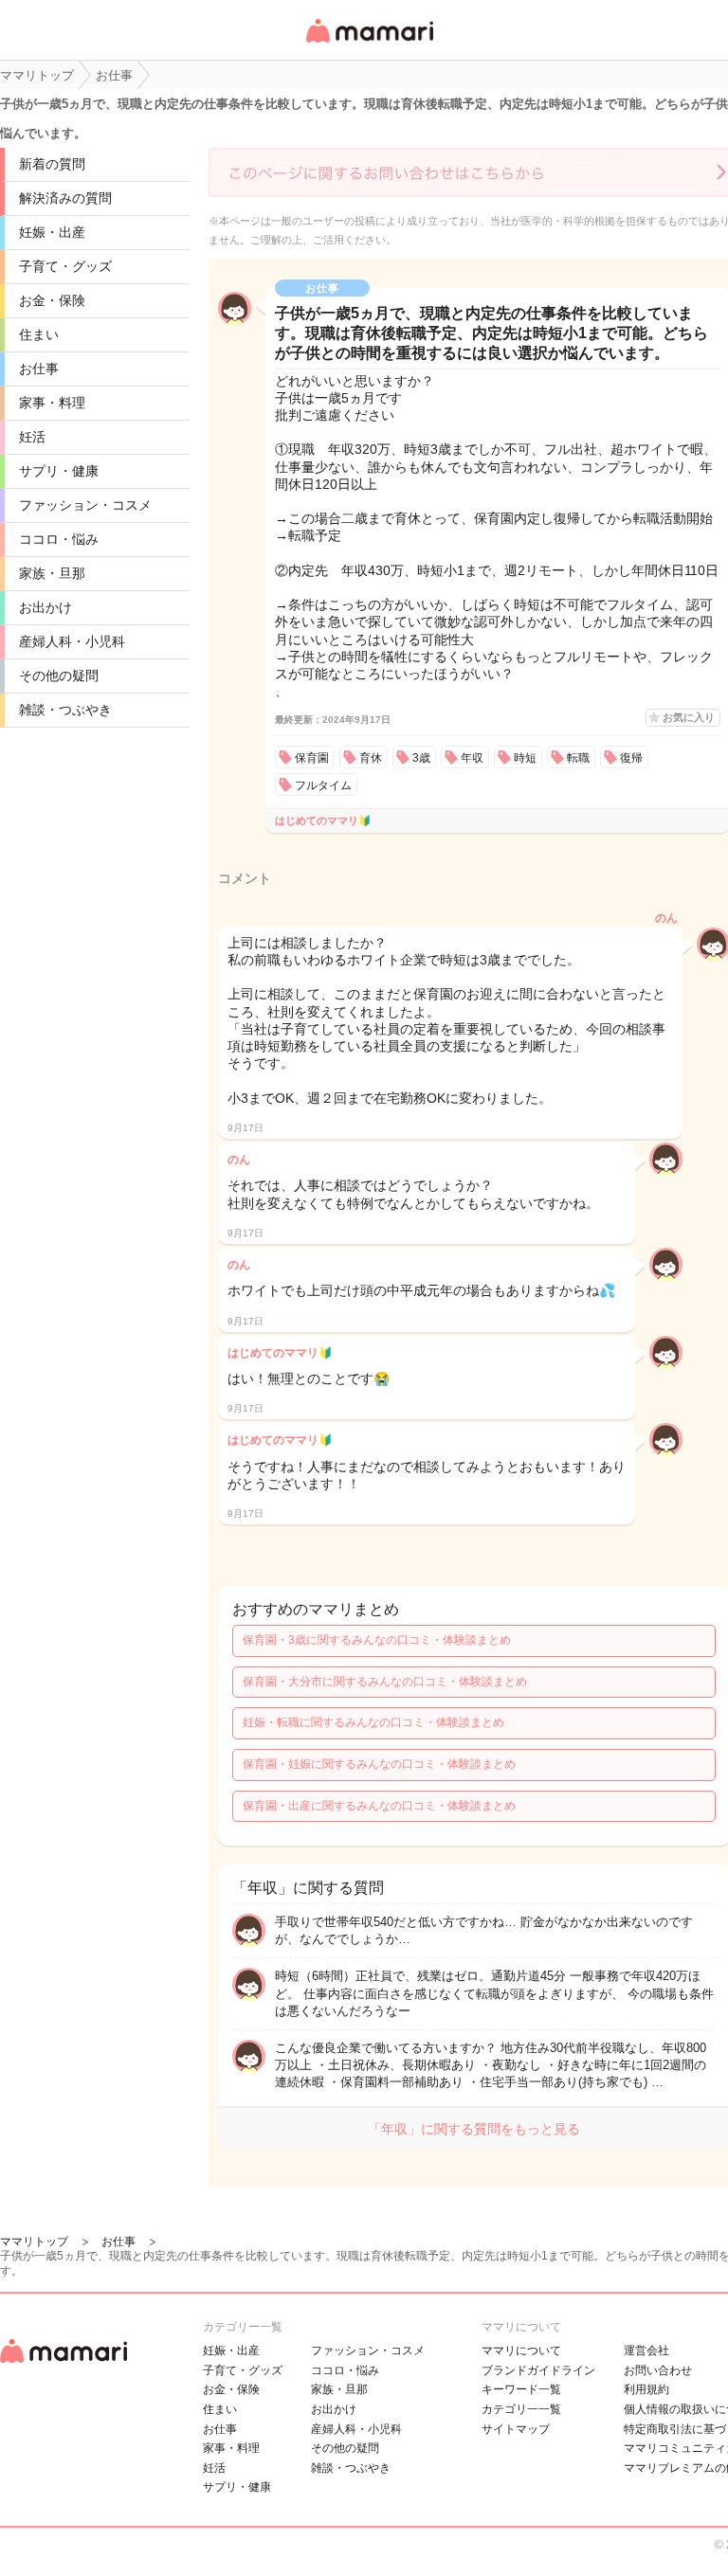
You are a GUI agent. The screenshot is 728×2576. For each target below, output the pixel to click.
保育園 (312, 758)
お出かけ (45, 607)
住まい (39, 334)
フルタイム (323, 785)
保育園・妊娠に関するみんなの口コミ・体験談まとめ (379, 1764)
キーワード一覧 (521, 2389)
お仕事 (39, 369)
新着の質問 (52, 164)
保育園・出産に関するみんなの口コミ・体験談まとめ (379, 1806)
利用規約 (646, 2389)
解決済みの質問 (65, 198)
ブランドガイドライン (538, 2370)
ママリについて (521, 2351)
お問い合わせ (658, 2370)
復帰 (631, 758)
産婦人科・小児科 (72, 641)
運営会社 (646, 2351)
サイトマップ (516, 2429)
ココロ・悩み (59, 539)
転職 (578, 758)
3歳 (421, 758)
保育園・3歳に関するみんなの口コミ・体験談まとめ (377, 1640)
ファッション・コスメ (85, 505)
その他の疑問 (59, 676)
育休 (371, 758)
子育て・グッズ (65, 266)
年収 (472, 758)
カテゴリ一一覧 (521, 2409)
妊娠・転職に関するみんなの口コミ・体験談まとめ (373, 1722)
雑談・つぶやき (65, 710)
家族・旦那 (52, 573)
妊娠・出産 (52, 232)
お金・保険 (52, 300)
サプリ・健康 (59, 471)
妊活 (32, 437)
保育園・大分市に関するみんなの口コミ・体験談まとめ (385, 1682)
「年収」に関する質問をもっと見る (474, 2129)
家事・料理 (52, 403)
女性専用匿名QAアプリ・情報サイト (369, 44)
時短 (525, 758)
